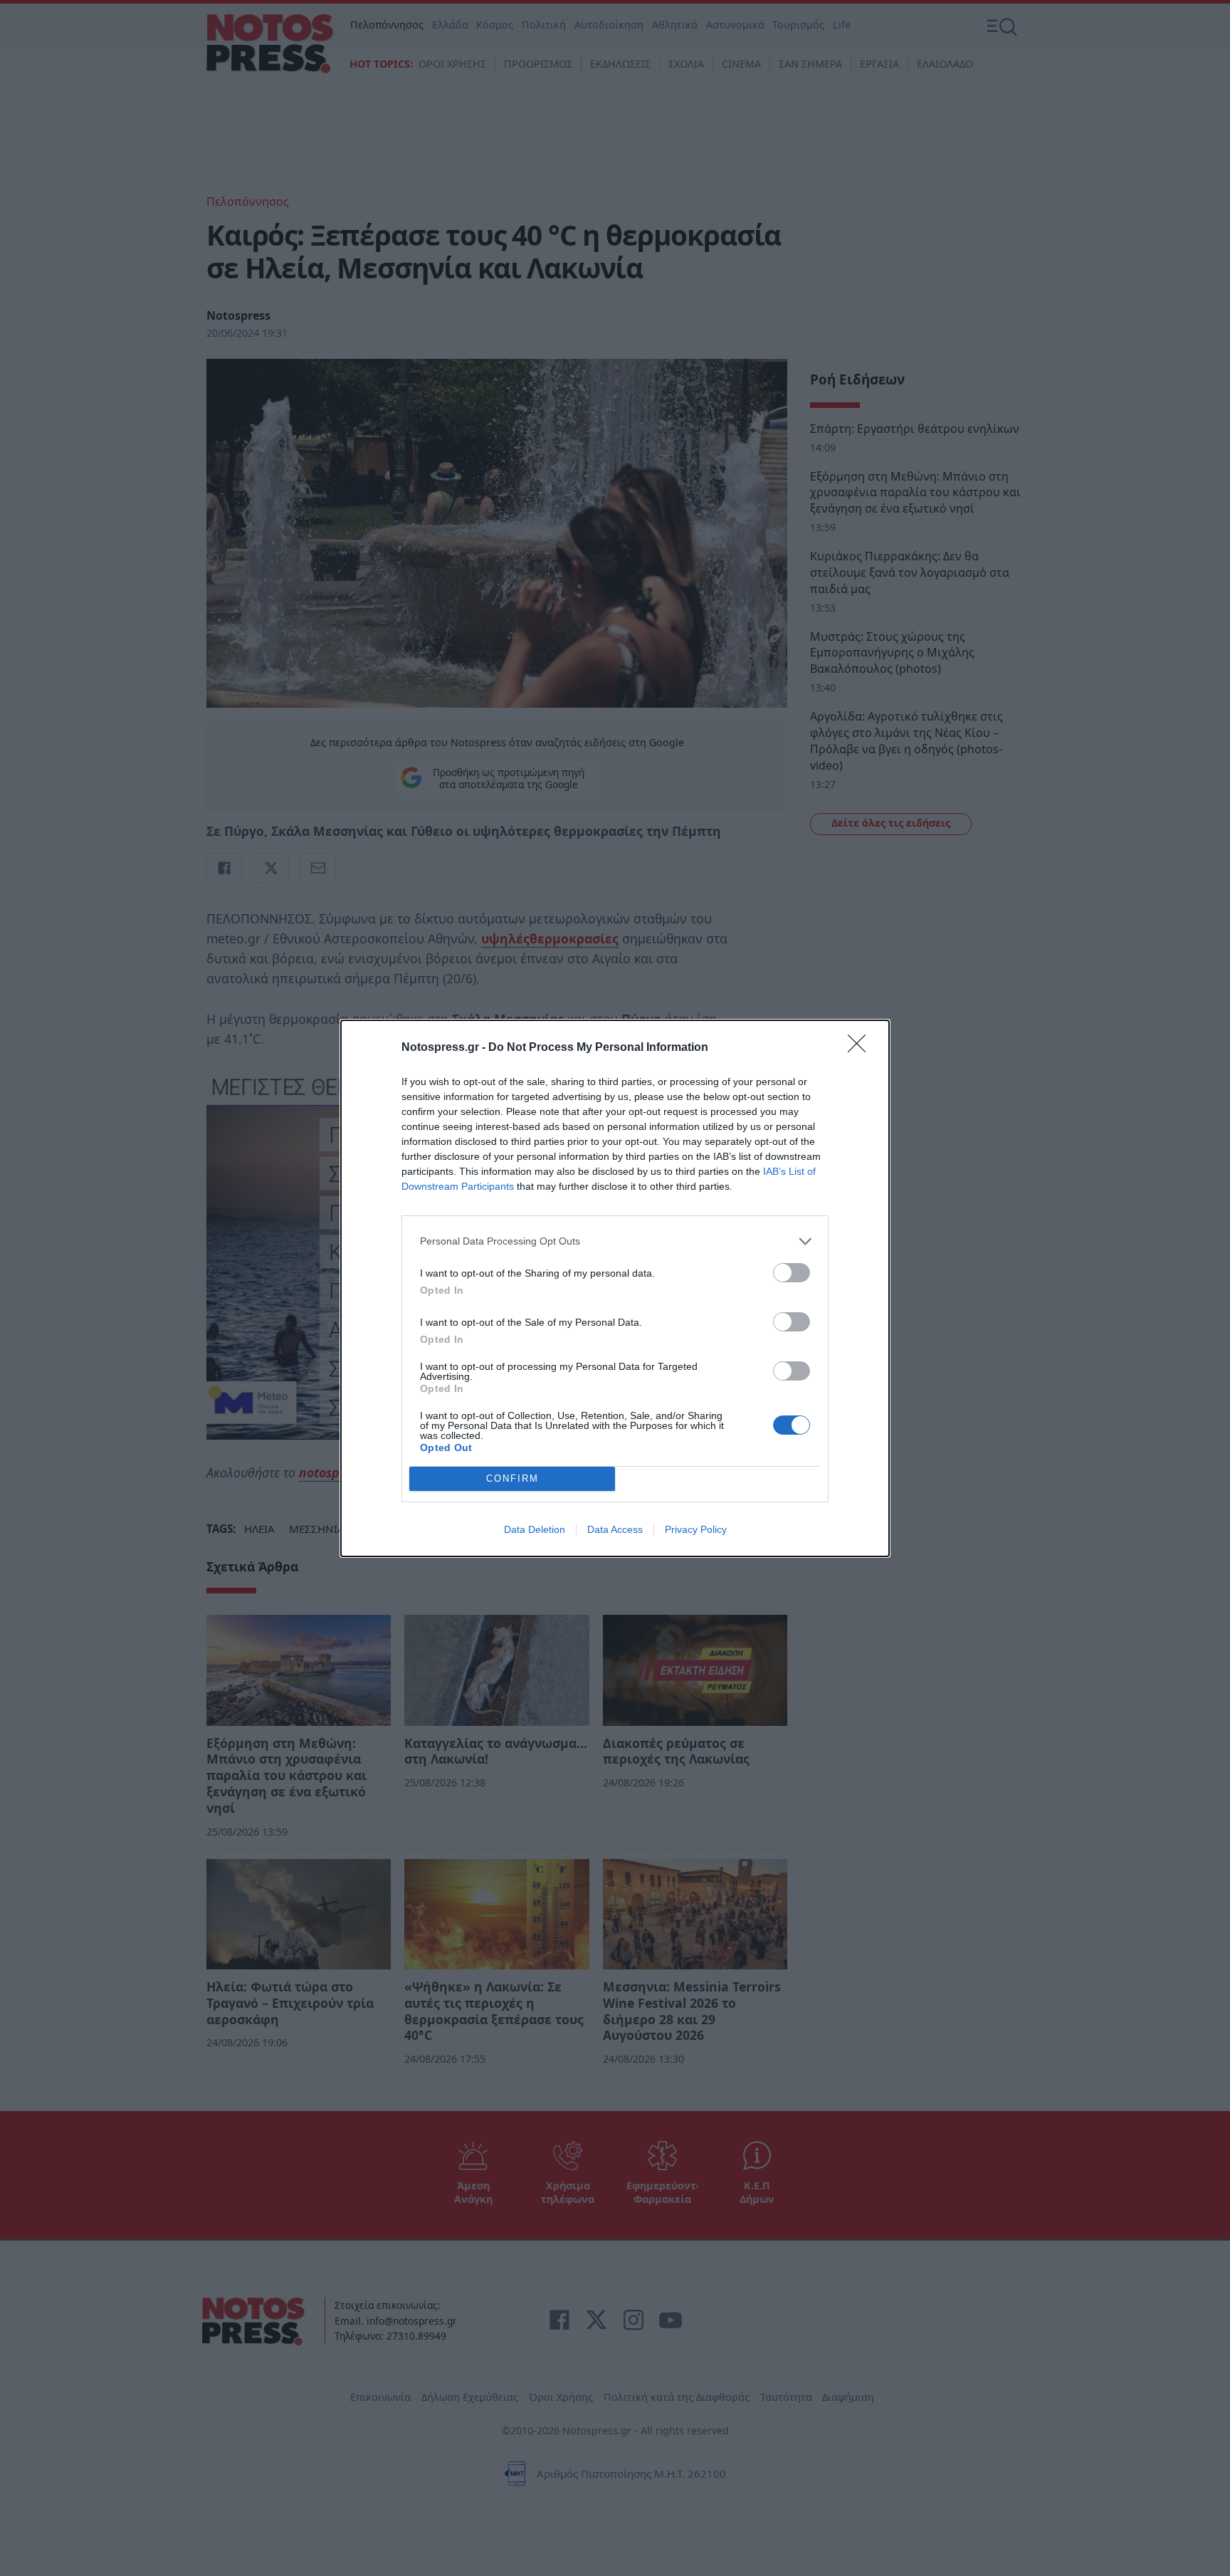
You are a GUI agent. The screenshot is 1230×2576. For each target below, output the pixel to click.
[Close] (861, 1048)
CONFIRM (512, 1478)
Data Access (615, 1529)
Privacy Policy (696, 1529)
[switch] (792, 1273)
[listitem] (615, 1241)
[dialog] (615, 1288)
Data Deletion (535, 1529)
